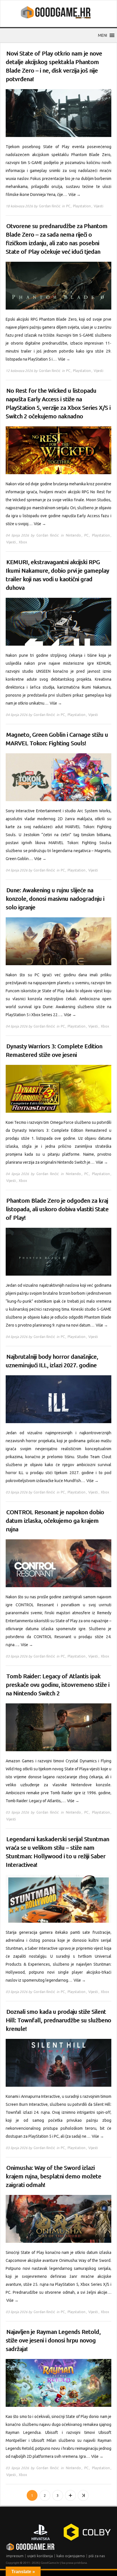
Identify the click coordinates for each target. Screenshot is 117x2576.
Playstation (82, 206)
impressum (15, 2556)
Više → (75, 195)
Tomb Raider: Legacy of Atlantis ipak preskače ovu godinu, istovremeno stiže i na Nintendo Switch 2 (58, 1685)
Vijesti (99, 206)
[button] (103, 35)
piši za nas (97, 2556)
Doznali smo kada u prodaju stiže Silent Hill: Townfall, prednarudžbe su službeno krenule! (58, 2020)
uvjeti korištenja (40, 2556)
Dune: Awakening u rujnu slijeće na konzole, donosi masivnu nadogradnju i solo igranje (55, 899)
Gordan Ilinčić (50, 206)
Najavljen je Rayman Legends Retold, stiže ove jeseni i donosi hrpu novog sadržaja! (53, 2340)
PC (68, 206)
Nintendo (73, 535)
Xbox (23, 542)
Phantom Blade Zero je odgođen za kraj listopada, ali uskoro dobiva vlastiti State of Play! (57, 1209)
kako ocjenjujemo (71, 2556)
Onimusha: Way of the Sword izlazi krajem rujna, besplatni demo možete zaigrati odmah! (53, 2176)
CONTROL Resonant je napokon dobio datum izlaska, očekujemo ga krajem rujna (55, 1521)
